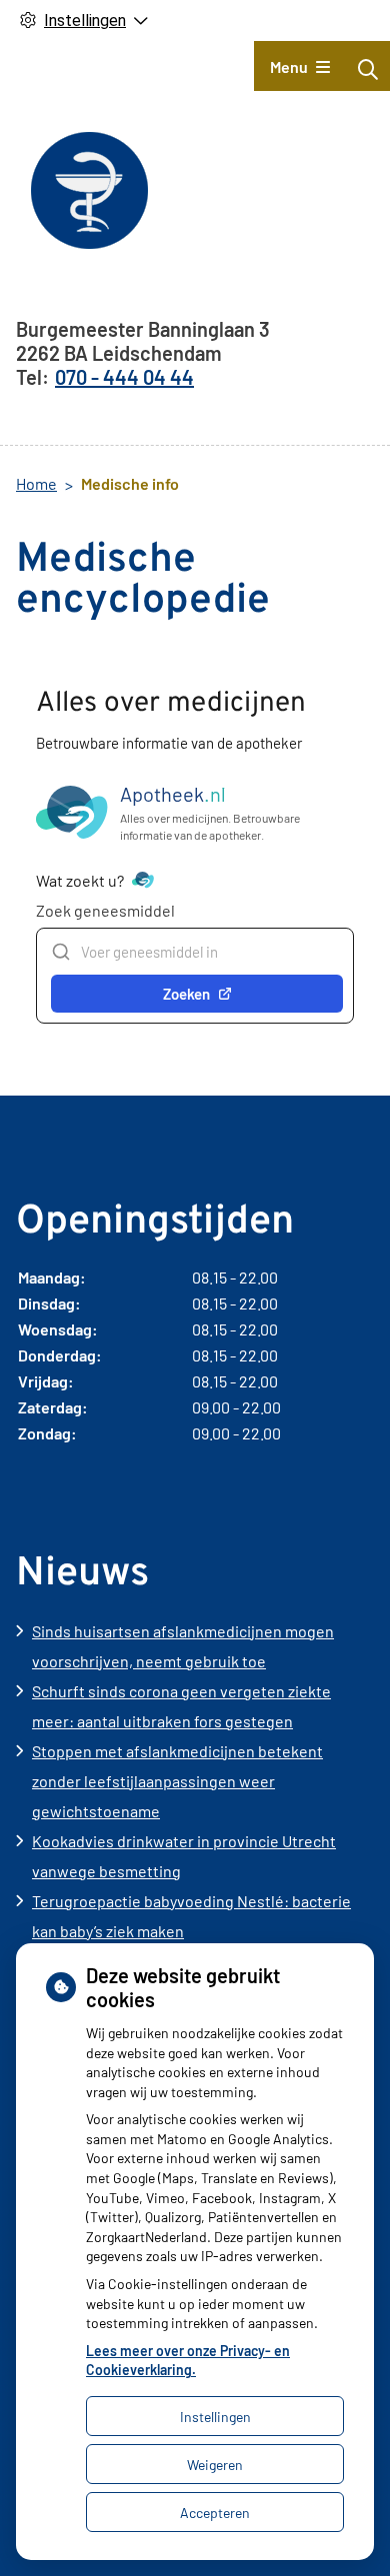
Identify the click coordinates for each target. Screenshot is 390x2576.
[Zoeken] (368, 69)
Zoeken (186, 994)
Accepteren (215, 2513)
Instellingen (215, 2417)
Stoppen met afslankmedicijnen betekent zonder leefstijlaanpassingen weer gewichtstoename (177, 1781)
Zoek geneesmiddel (105, 910)
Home (36, 483)
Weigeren (215, 2465)
